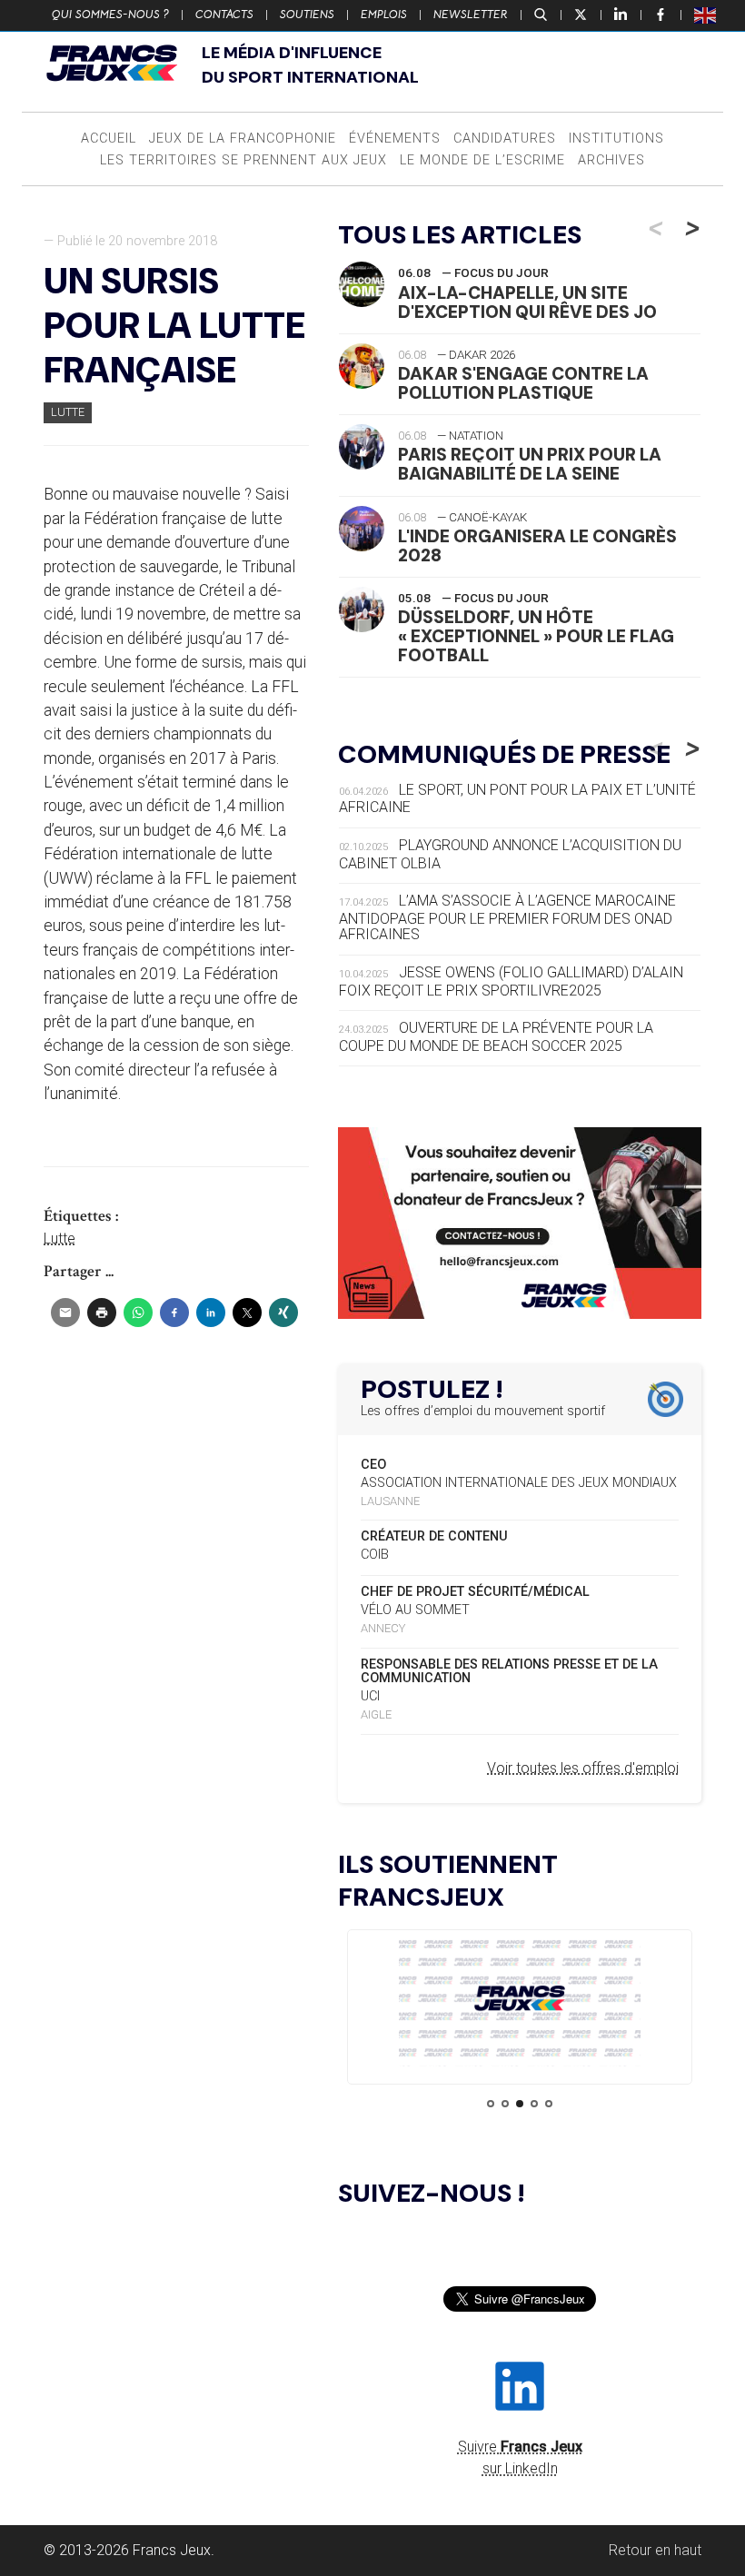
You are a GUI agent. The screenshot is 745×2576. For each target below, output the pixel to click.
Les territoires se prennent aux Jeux (243, 160)
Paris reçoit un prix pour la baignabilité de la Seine (530, 464)
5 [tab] (549, 2104)
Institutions (616, 139)
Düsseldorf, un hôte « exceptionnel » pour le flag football (536, 636)
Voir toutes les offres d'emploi (583, 1768)
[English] (706, 15)
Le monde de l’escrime (482, 160)
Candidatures (505, 139)
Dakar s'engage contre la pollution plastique (523, 383)
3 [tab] (520, 2104)
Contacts (224, 15)
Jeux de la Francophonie (243, 139)
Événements (395, 139)
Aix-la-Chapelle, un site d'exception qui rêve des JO (527, 302)
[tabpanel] (520, 2001)
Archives (611, 160)
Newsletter (471, 15)
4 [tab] (534, 2104)
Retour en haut (655, 2550)
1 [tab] (491, 2104)
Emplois (384, 15)
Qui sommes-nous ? (110, 15)
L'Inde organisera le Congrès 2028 (537, 546)
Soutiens (307, 15)
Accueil (109, 139)
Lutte (68, 412)
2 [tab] (505, 2104)
